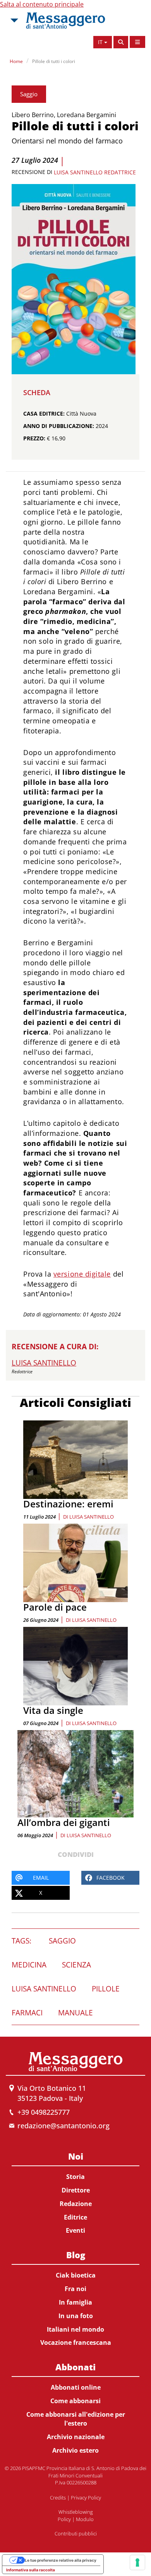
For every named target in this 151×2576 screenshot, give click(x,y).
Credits (58, 2498)
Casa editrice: (44, 413)
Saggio (29, 94)
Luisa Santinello (92, 1517)
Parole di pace (55, 1607)
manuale (75, 2013)
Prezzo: (34, 438)
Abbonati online (76, 2387)
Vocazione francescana (76, 2342)
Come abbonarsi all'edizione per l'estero (76, 2419)
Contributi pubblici (76, 2533)
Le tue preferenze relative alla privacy (61, 2560)
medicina (29, 1965)
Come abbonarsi (75, 2401)
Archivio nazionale (76, 2437)
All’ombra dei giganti (64, 1822)
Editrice (75, 2217)
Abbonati (75, 2367)
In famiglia (75, 2302)
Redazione (76, 2204)
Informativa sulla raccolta (31, 2570)
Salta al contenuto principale (42, 4)
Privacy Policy (86, 2498)
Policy (64, 2519)
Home (16, 61)
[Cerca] (121, 42)
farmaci (27, 2013)
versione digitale (82, 1274)
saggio (62, 1941)
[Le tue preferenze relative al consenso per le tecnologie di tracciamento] (137, 2562)
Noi (76, 2156)
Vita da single (53, 1710)
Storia (75, 2177)
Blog (76, 2255)
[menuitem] (75, 2192)
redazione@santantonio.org (63, 2126)
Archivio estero (75, 2450)
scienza (76, 1965)
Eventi (75, 2230)
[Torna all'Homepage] (65, 20)
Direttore (76, 2190)
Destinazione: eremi (68, 1504)
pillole (106, 1989)
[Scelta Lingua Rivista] (137, 42)
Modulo (85, 2519)
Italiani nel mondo (75, 2329)
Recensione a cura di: (55, 1347)
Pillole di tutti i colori (54, 61)
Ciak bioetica (76, 2275)
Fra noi (75, 2289)
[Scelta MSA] (14, 20)
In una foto (76, 2316)
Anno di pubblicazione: (59, 426)
